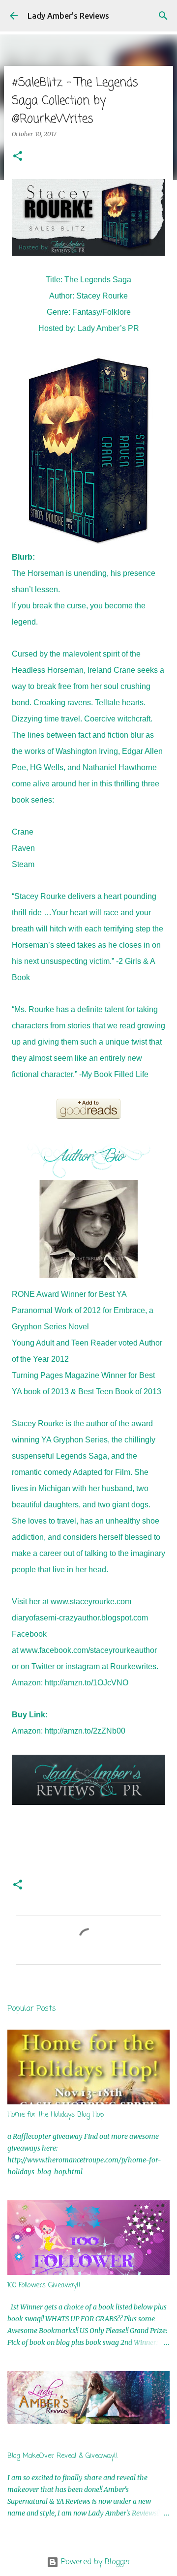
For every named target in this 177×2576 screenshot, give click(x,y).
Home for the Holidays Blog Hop (56, 2115)
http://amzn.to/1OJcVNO (87, 1683)
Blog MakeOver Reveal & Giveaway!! (63, 2456)
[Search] (163, 16)
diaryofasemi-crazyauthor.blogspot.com (80, 1618)
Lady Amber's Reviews (68, 16)
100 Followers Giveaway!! (44, 2286)
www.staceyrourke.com (91, 1602)
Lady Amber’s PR (108, 328)
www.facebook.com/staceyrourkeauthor (88, 1650)
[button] (18, 157)
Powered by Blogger (95, 2562)
